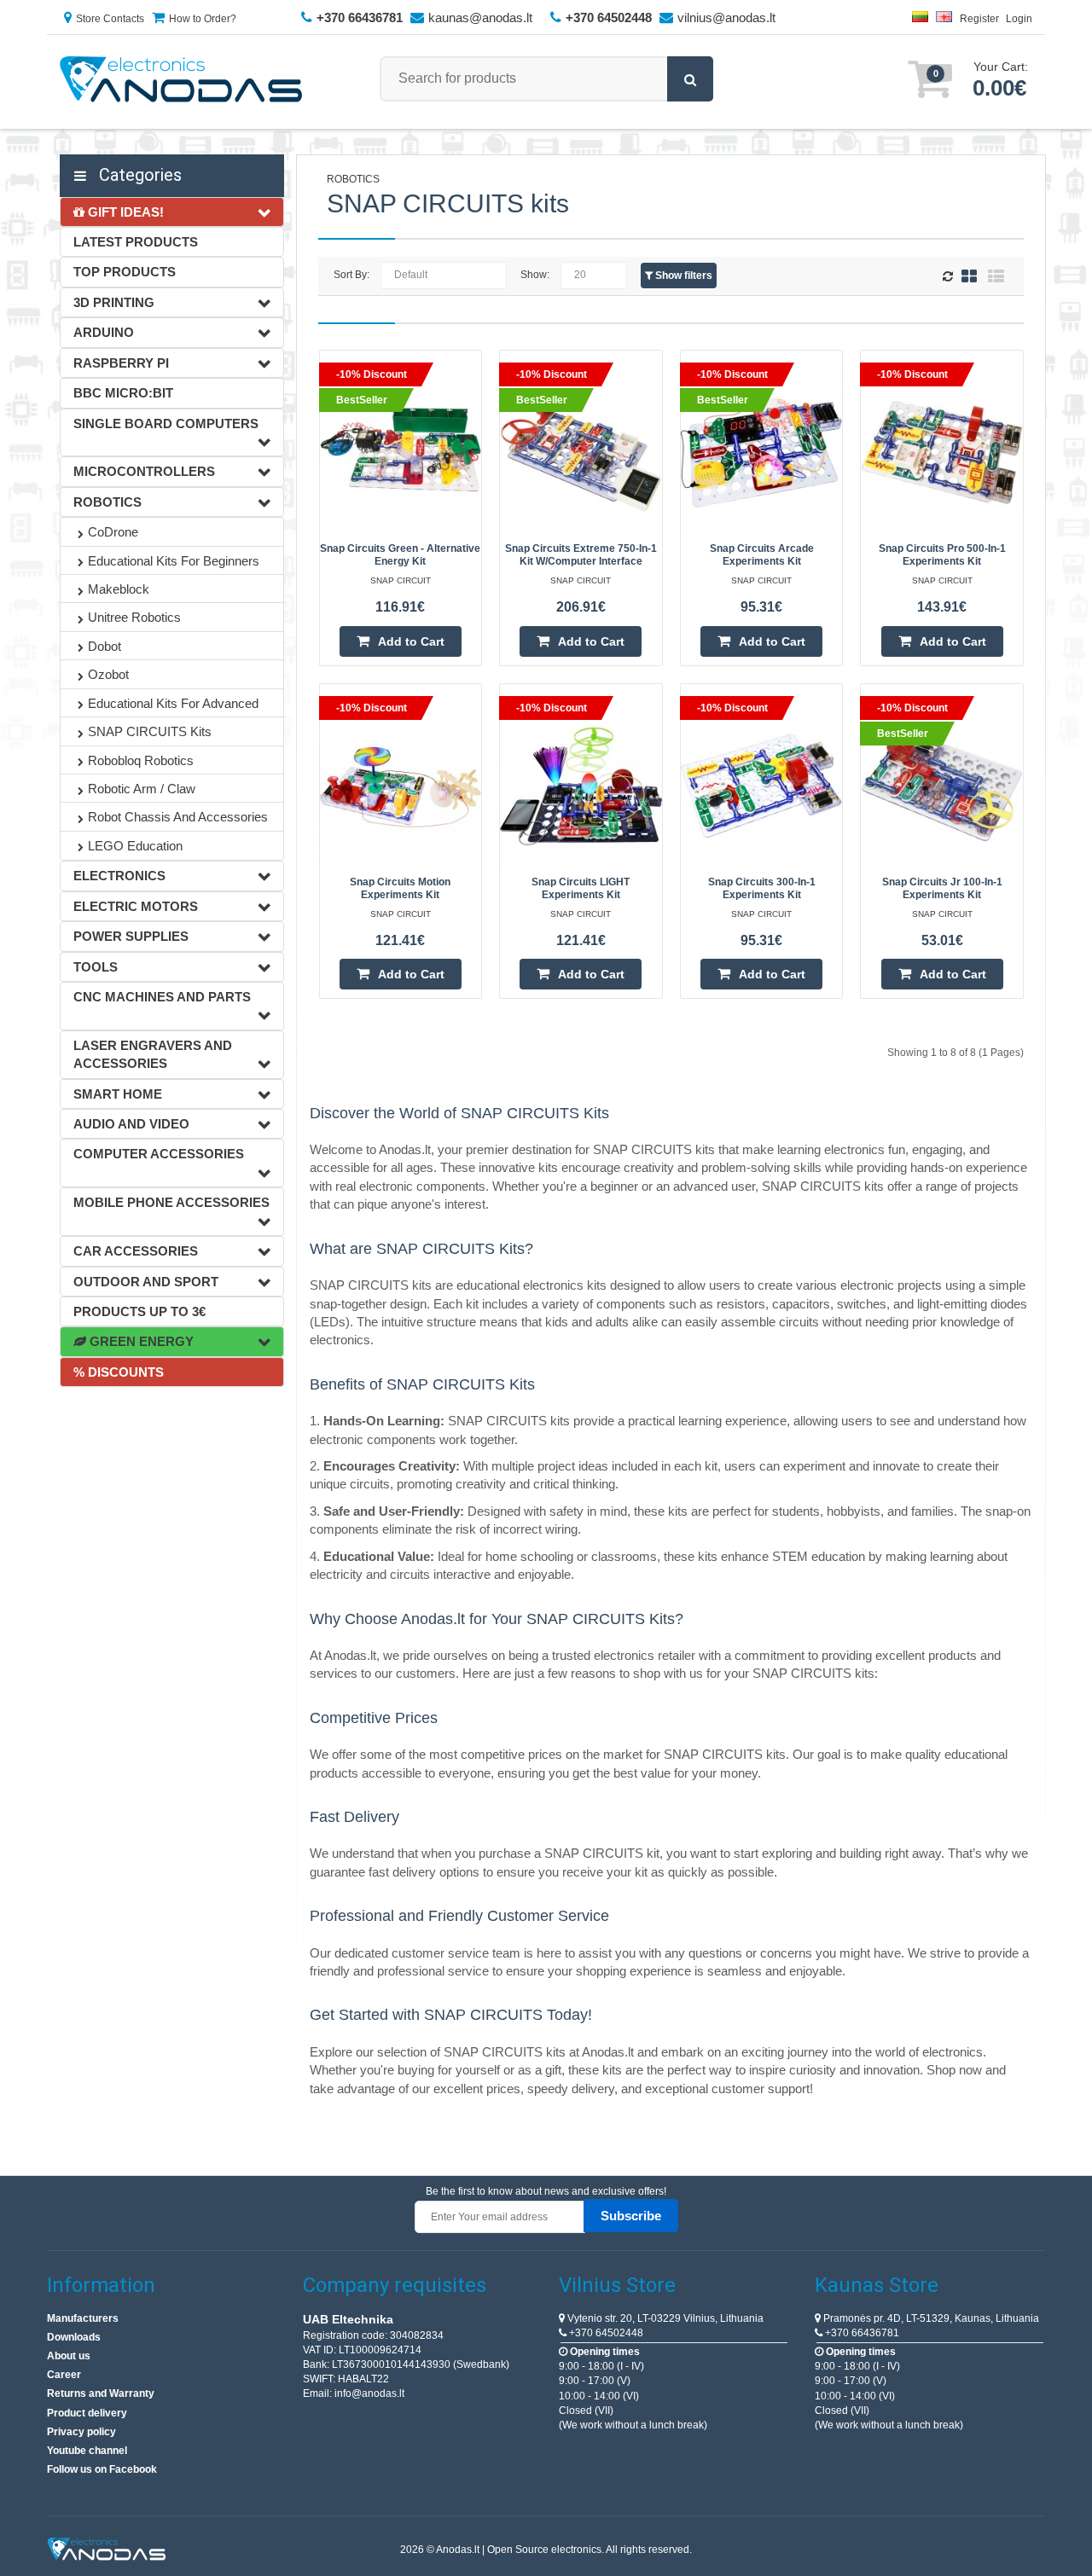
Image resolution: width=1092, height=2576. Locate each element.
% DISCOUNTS (119, 1372)
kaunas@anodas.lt (480, 17)
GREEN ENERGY (140, 1341)
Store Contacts (110, 19)
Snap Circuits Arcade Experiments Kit (762, 555)
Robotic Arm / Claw (142, 789)
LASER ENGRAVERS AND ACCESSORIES (153, 1054)
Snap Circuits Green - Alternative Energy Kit (400, 555)
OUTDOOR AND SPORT (146, 1282)
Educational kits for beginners (174, 561)
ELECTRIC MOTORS (136, 906)
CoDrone (113, 532)
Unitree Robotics (134, 617)
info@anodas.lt (369, 2393)
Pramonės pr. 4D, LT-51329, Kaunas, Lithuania (930, 2318)
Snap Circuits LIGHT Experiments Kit (581, 888)
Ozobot (108, 674)
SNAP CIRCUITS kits (150, 731)
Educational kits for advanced (173, 703)
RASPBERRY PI (121, 363)
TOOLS (96, 967)
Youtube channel (87, 2451)
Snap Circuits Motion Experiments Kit (400, 888)
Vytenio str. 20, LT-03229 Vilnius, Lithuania (664, 2318)
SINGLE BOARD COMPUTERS (166, 424)
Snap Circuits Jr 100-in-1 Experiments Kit (942, 888)
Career (64, 2375)
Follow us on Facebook (102, 2469)
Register (979, 19)
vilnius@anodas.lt (726, 17)
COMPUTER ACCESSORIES (159, 1154)
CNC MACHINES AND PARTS (162, 997)
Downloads (74, 2337)
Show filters (682, 276)
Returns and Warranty (101, 2393)
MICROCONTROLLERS (144, 471)
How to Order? (203, 19)
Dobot (105, 646)
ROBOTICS (107, 502)
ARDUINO (104, 332)
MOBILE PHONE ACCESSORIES (171, 1202)
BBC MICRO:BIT (123, 393)
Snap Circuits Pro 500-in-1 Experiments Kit (942, 555)
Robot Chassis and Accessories (178, 817)
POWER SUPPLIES (131, 936)
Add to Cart (411, 641)
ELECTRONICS (119, 876)
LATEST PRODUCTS (136, 242)
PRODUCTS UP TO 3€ (139, 1311)
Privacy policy (81, 2432)
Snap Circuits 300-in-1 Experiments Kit (762, 888)
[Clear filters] (950, 277)
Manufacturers (83, 2318)
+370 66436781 (861, 2333)
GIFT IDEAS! (124, 212)
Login (1019, 19)
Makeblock (119, 589)
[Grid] (969, 276)
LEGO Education (135, 846)
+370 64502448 (605, 2333)
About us (69, 2356)
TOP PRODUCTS (125, 272)
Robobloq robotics (141, 760)
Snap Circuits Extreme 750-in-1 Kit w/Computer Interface (581, 555)
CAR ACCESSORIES (136, 1251)
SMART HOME (118, 1094)
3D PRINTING (114, 302)
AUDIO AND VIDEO (131, 1124)
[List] (996, 276)
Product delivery (87, 2413)
